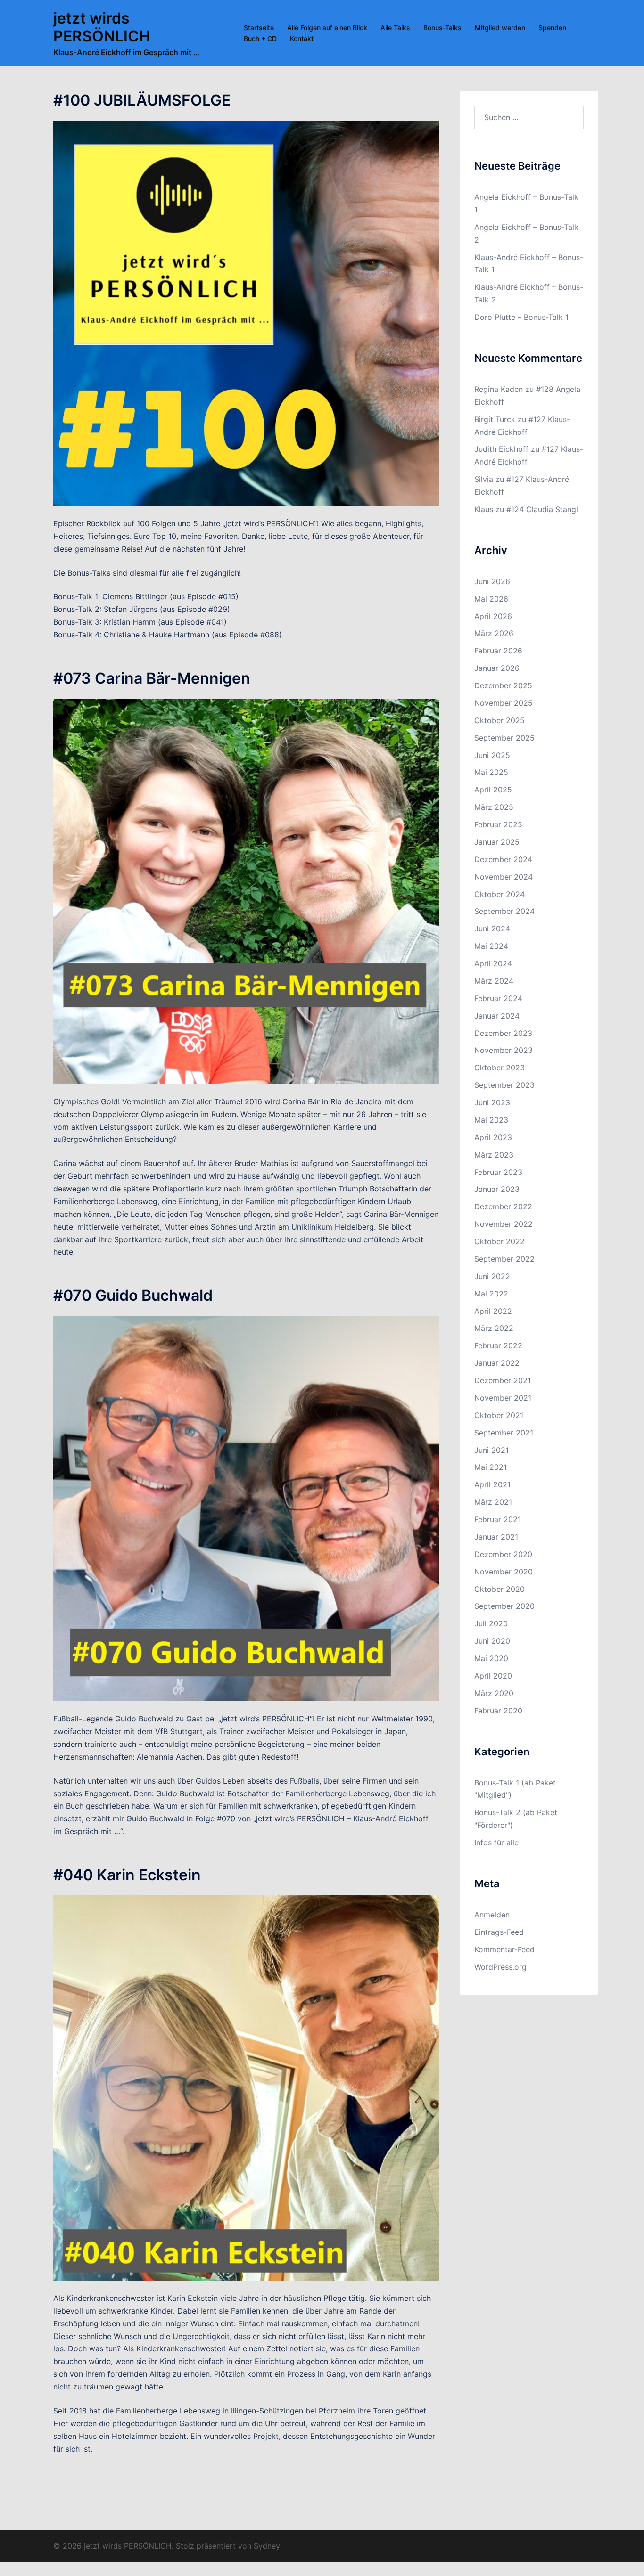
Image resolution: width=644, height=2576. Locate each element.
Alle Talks (395, 28)
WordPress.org (500, 1967)
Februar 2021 (498, 1519)
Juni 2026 (492, 581)
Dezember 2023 (503, 1033)
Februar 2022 (498, 1345)
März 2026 (494, 633)
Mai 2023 (491, 1120)
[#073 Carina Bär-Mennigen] (246, 890)
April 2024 (493, 963)
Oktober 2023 (500, 1068)
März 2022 (494, 1328)
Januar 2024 (497, 1016)
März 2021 (493, 1502)
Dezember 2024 (503, 859)
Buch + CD (260, 38)
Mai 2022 (491, 1294)
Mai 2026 (491, 599)
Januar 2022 (497, 1363)
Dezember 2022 (503, 1206)
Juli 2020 (491, 1623)
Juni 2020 (492, 1641)
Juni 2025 (492, 755)
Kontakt (302, 38)
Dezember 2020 (503, 1554)
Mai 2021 (491, 1467)
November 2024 (504, 877)
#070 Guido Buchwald (133, 1295)
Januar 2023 (497, 1189)
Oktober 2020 (500, 1589)
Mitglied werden (500, 28)
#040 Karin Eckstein (127, 1875)
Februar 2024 (498, 998)
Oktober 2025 (500, 720)
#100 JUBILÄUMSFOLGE (142, 100)
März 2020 (494, 1693)
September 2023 (504, 1085)
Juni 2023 (492, 1102)
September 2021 (504, 1433)
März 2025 (494, 807)
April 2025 (493, 790)
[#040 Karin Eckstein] (246, 2087)
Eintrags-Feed (499, 1932)
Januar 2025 (497, 842)
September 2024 (504, 911)
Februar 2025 (498, 824)
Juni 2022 (492, 1276)
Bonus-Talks (442, 28)
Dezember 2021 (503, 1380)
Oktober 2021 (499, 1415)
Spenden (552, 28)
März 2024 (494, 981)
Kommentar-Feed (504, 1949)
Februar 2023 (498, 1172)
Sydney (267, 2546)
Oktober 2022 (500, 1241)
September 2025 (504, 738)
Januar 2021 (496, 1537)
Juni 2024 (492, 929)
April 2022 (493, 1311)
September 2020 (504, 1606)
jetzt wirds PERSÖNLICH (102, 27)
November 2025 (504, 703)
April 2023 (493, 1137)
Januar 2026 (497, 668)
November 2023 (504, 1050)
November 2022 (504, 1224)
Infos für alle (496, 1842)
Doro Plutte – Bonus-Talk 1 (521, 317)
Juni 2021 (491, 1450)
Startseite (259, 28)
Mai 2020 (491, 1658)
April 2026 (493, 616)
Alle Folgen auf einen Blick (327, 28)
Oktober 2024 (500, 894)
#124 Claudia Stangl (542, 509)
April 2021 (492, 1484)
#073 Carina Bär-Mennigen (152, 678)
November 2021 (503, 1398)
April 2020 (493, 1676)
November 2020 (504, 1572)
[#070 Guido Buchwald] (246, 1508)
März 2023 (494, 1155)
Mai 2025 (491, 772)
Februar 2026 (498, 651)
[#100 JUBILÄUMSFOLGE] (246, 313)
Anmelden (492, 1915)
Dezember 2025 (503, 685)
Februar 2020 (498, 1711)
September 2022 (504, 1259)
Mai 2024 (491, 946)
